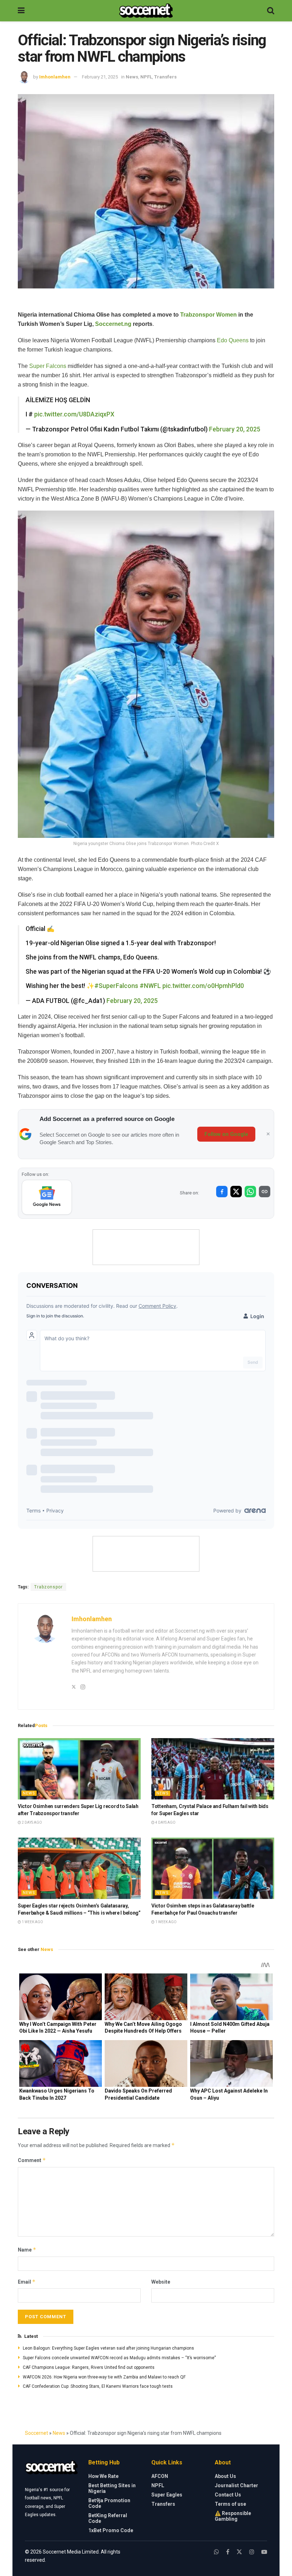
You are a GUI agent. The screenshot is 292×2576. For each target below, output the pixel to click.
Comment (32, 2160)
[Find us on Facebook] (228, 2552)
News (132, 77)
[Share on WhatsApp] (250, 1192)
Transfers (165, 77)
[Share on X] (236, 1192)
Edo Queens (233, 340)
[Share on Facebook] (222, 1192)
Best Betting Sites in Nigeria (112, 2488)
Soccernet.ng (113, 324)
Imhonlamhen (55, 77)
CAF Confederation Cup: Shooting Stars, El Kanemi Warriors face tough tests (98, 2386)
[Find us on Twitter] (239, 2552)
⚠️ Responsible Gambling (233, 2516)
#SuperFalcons (116, 986)
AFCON (160, 2476)
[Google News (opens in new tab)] (47, 1197)
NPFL (146, 77)
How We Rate (103, 2476)
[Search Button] (271, 11)
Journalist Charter (236, 2485)
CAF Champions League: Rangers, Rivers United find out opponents (89, 2367)
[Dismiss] (268, 1134)
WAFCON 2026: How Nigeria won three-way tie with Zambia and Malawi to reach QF (104, 2377)
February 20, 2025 (235, 429)
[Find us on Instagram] (252, 2552)
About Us (225, 2476)
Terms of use (230, 2504)
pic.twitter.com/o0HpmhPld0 (203, 986)
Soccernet (36, 2433)
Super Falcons (48, 366)
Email (27, 2282)
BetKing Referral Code (108, 2518)
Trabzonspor (48, 1587)
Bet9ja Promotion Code (109, 2503)
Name (27, 2250)
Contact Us (228, 2495)
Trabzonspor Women (208, 315)
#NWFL (150, 986)
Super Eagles (167, 2495)
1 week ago (32, 1922)
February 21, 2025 (100, 77)
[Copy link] (265, 1192)
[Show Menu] (21, 11)
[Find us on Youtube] (264, 2552)
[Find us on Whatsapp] (217, 2552)
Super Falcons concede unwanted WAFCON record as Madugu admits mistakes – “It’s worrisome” (119, 2358)
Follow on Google (226, 1134)
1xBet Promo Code (111, 2530)
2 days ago (32, 1822)
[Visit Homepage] (146, 11)
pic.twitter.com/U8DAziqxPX (74, 414)
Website (161, 2282)
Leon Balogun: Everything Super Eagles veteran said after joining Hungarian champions (108, 2348)
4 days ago (165, 1822)
